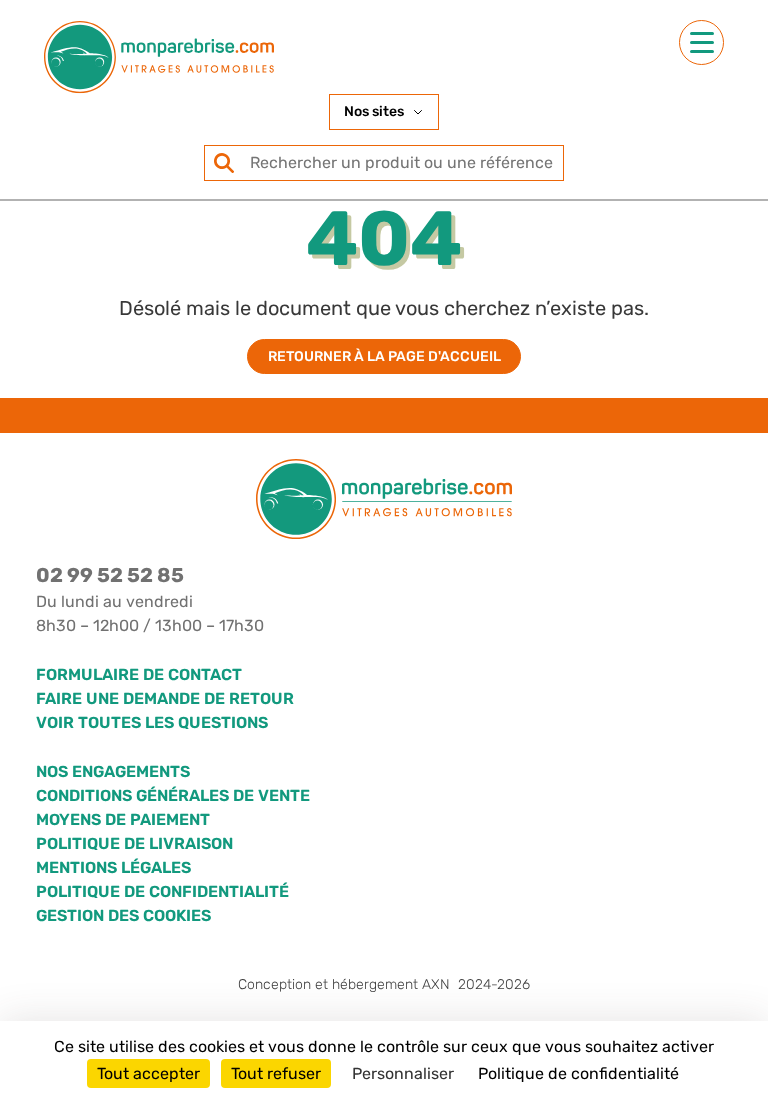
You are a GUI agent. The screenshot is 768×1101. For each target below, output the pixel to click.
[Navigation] (701, 42)
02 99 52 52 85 (110, 575)
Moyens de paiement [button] (123, 819)
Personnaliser (403, 1073)
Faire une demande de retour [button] (165, 698)
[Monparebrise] (159, 57)
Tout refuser (276, 1073)
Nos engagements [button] (113, 771)
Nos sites (374, 111)
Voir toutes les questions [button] (152, 722)
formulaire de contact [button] (139, 674)
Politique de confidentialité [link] (578, 1073)
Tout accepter (148, 1073)
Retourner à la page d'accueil (384, 356)
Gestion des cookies (123, 915)
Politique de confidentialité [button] (162, 891)
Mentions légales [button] (113, 867)
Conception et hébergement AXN (384, 984)
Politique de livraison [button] (134, 843)
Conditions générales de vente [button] (173, 795)
